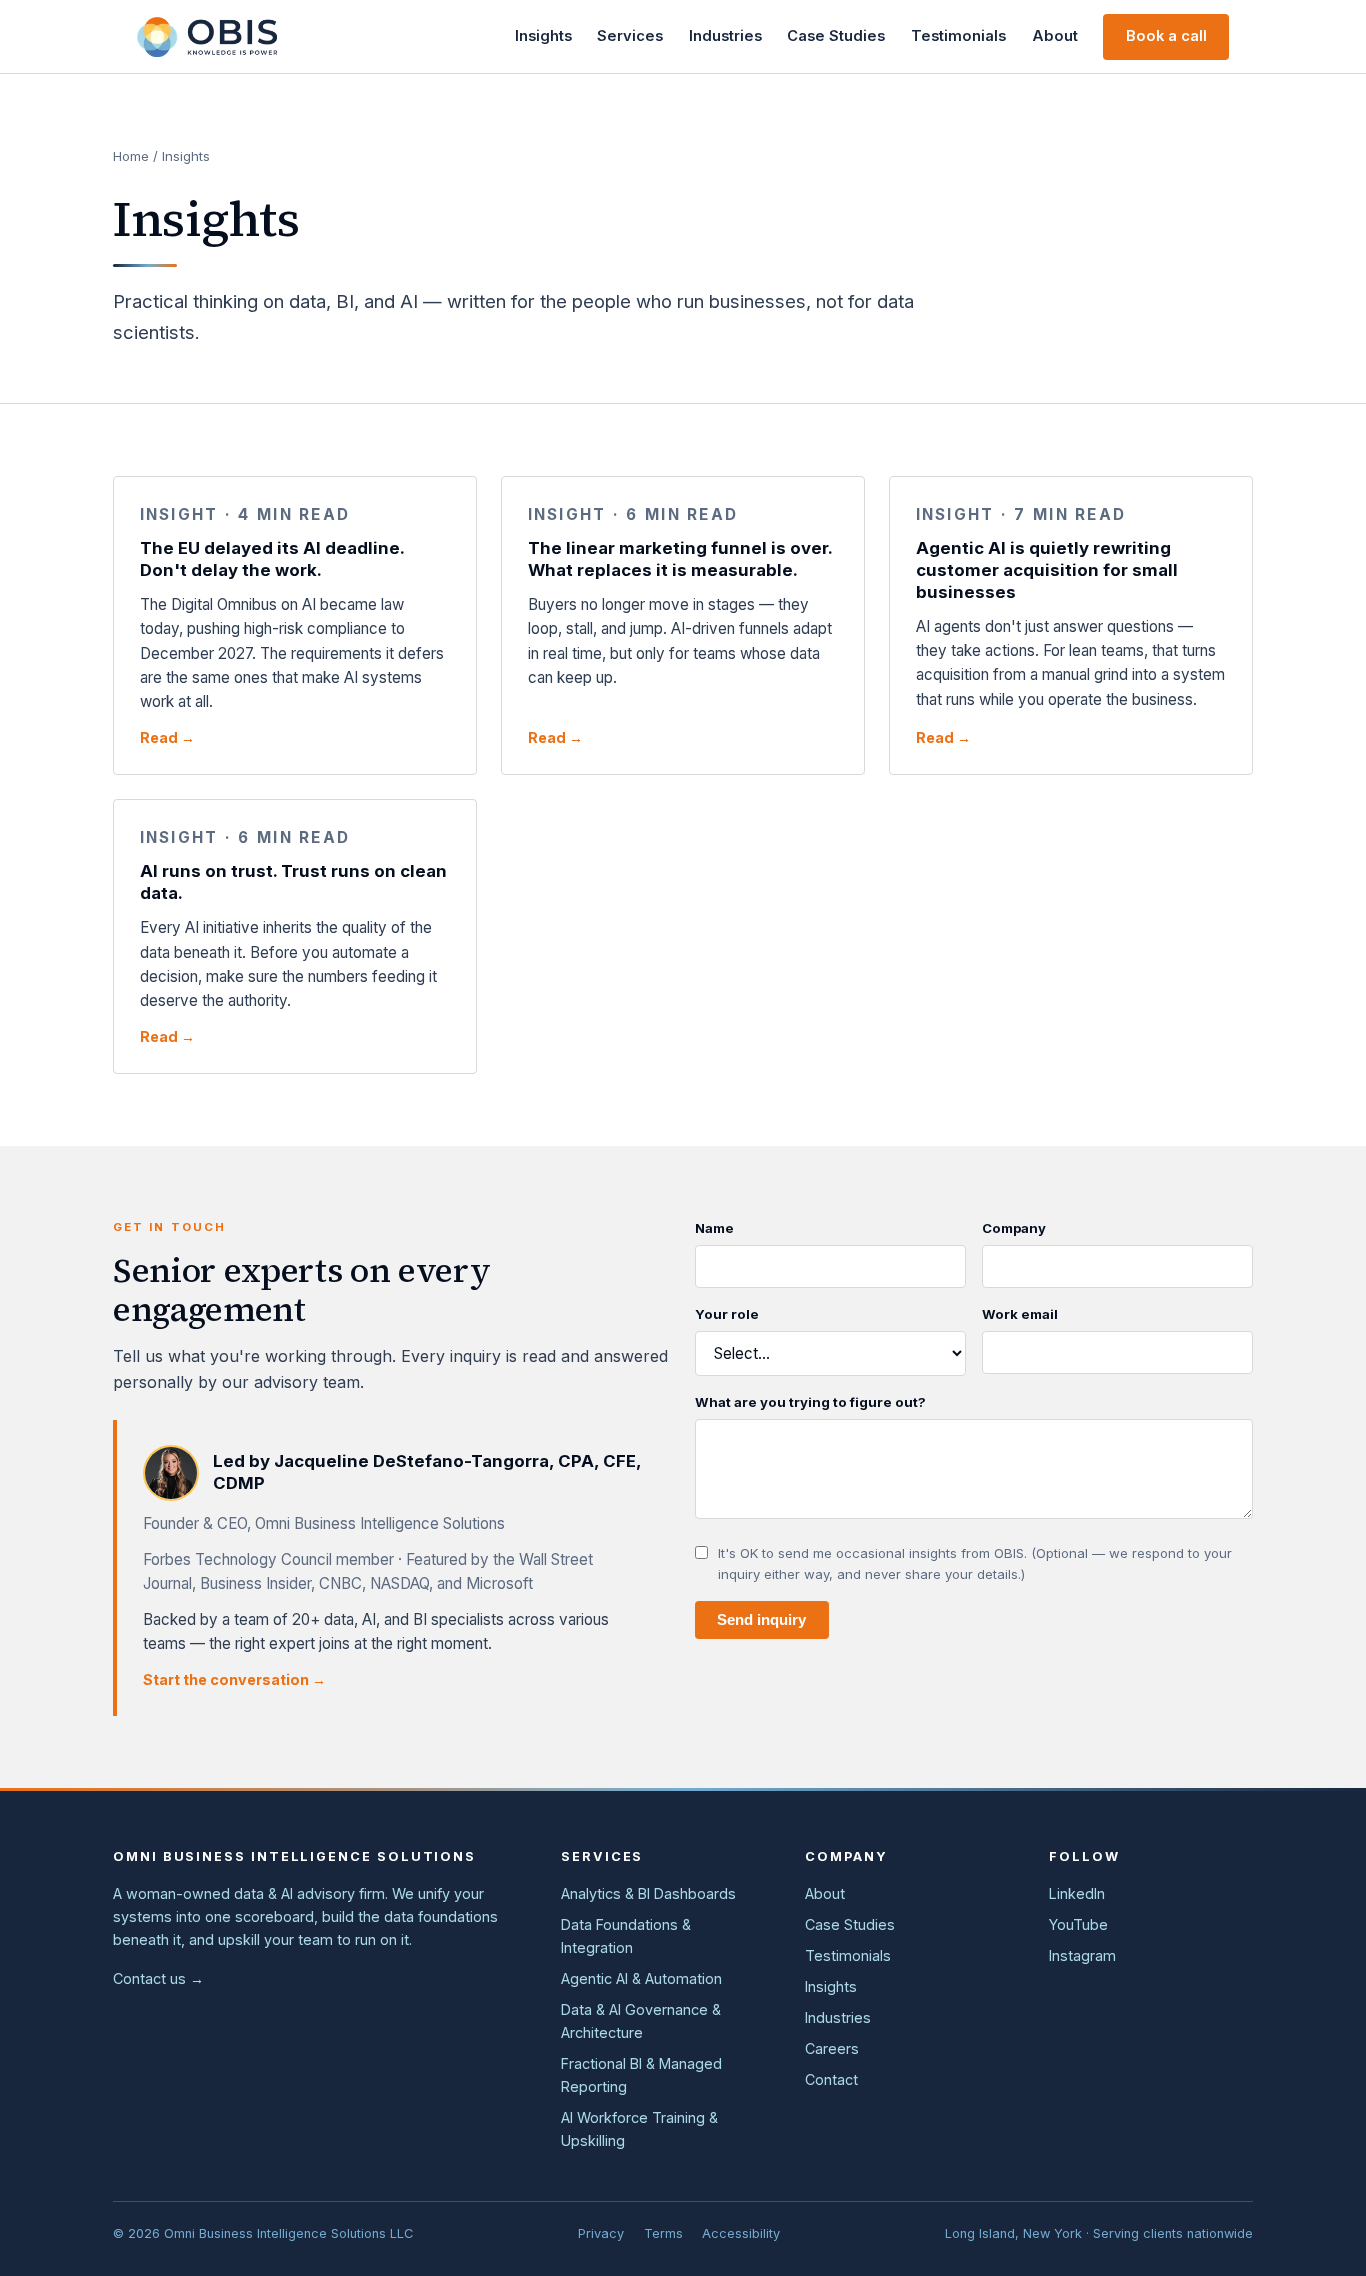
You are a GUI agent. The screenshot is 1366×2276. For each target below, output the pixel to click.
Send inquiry (761, 1620)
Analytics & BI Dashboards (648, 1893)
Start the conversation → (234, 1679)
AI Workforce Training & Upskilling (639, 2129)
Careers (832, 2048)
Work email (1020, 1314)
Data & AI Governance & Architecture (641, 2021)
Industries (725, 36)
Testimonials (958, 36)
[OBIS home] (207, 37)
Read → (167, 737)
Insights (543, 36)
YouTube (1078, 1924)
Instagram (1082, 1955)
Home (131, 156)
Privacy (601, 2233)
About (1055, 36)
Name (714, 1228)
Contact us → (158, 1978)
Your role (727, 1314)
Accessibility (741, 2233)
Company (1014, 1228)
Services (630, 36)
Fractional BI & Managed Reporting (641, 2075)
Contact (831, 2079)
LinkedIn (1077, 1893)
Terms (663, 2233)
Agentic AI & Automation (641, 1978)
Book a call (1166, 36)
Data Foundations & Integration (626, 1936)
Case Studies (836, 36)
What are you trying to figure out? (810, 1402)
